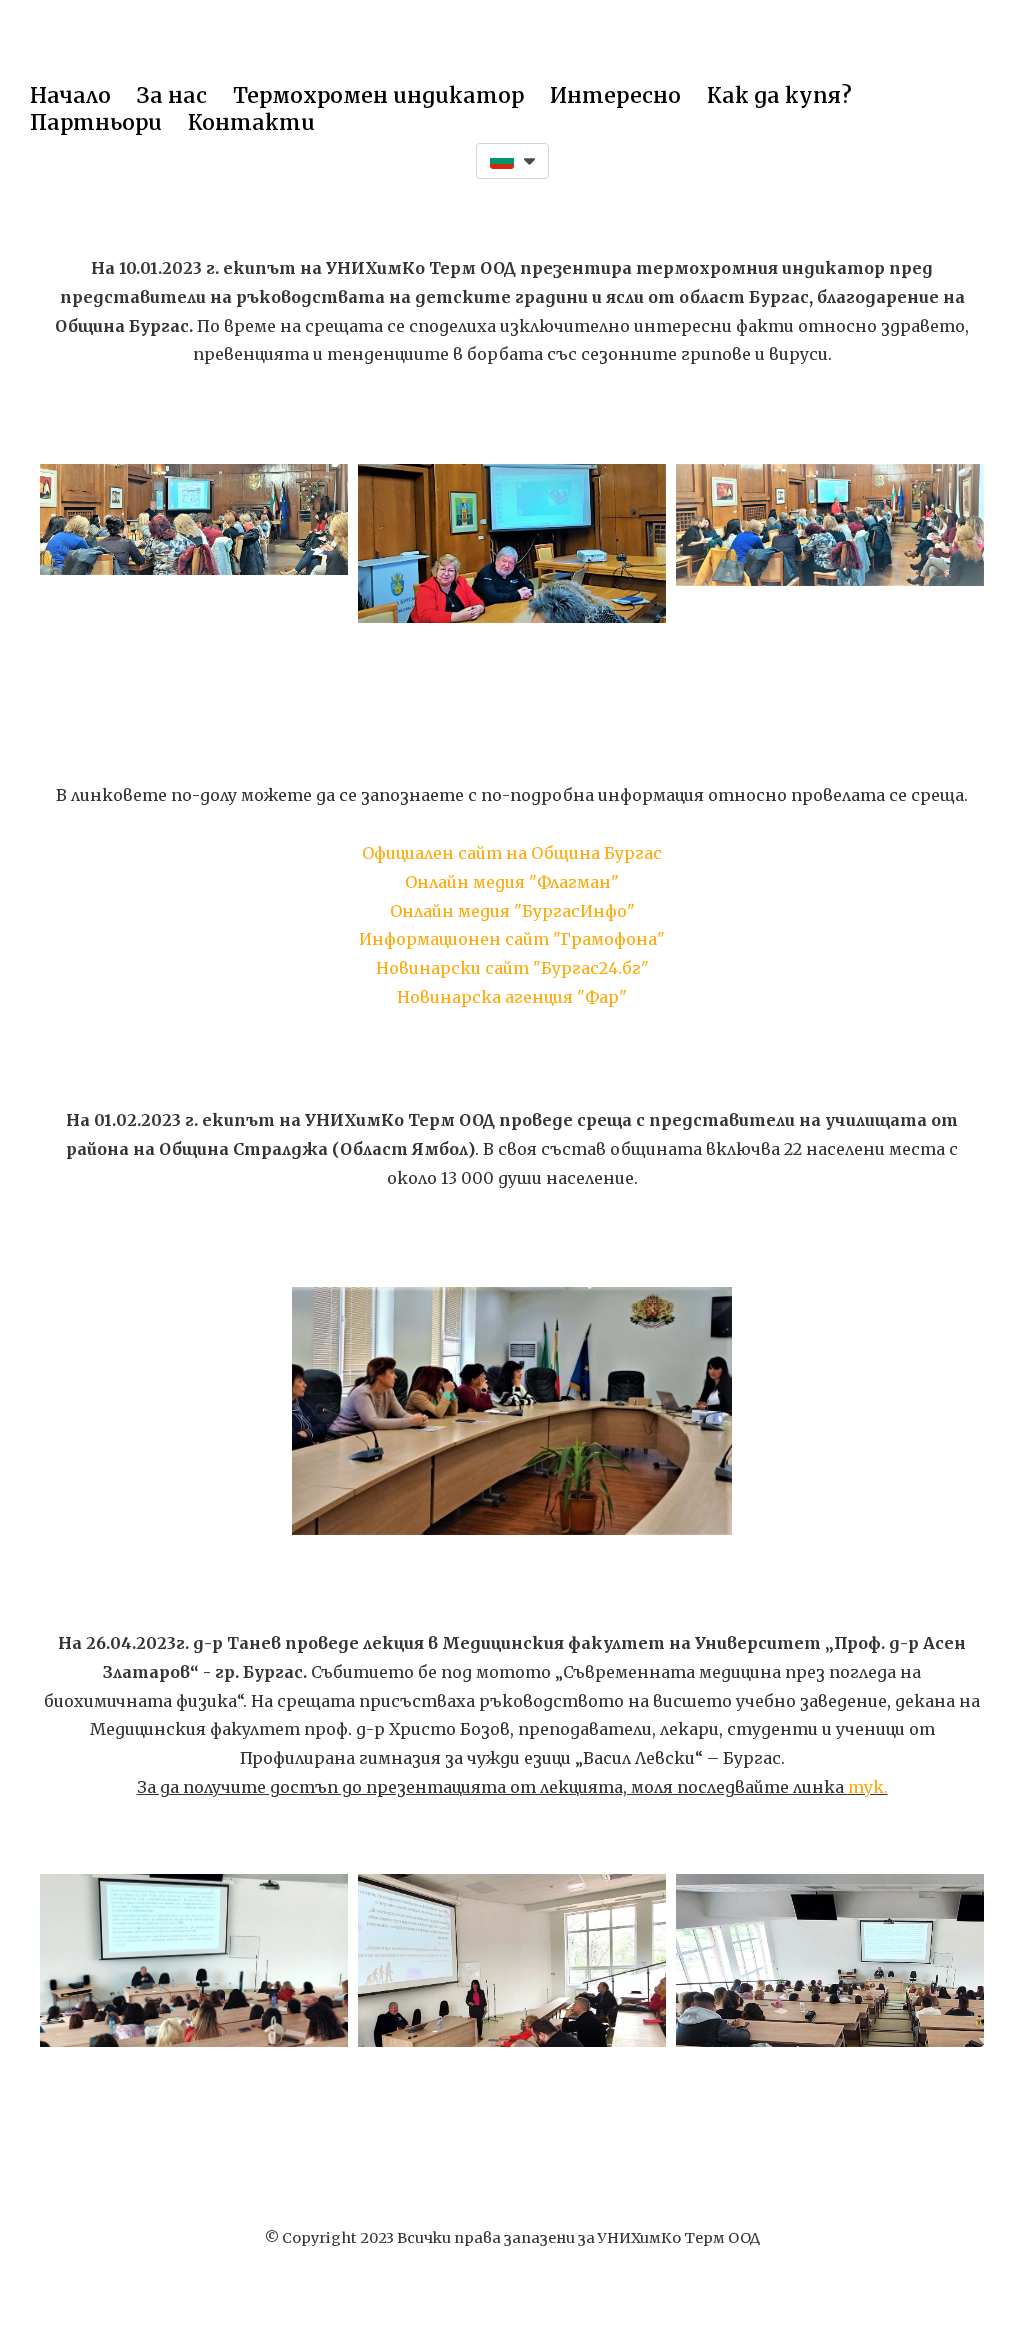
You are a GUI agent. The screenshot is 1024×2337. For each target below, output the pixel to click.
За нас (172, 95)
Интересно (615, 95)
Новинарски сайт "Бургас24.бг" (512, 968)
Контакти (251, 122)
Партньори (96, 122)
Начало (70, 95)
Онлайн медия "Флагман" (512, 882)
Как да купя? (779, 95)
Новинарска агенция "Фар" (512, 997)
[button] (512, 161)
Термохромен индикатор (378, 95)
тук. (868, 1787)
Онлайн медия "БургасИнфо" (512, 911)
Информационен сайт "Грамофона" (512, 939)
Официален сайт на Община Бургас (512, 853)
